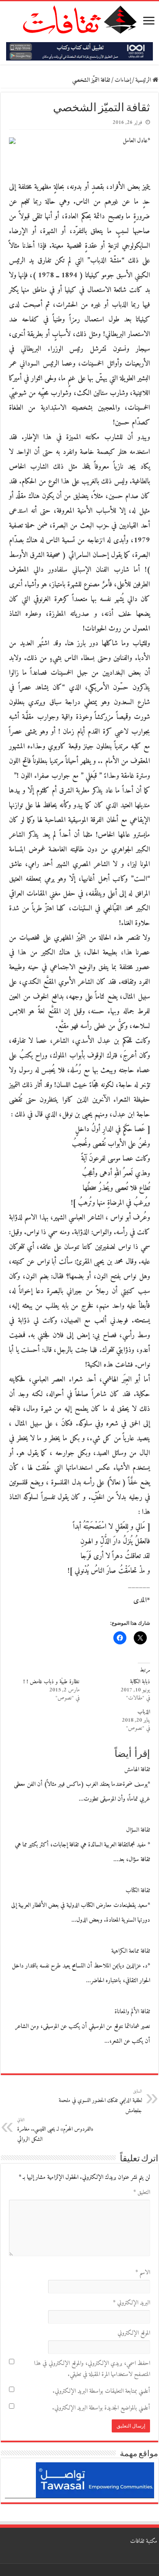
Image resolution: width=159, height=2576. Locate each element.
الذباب (144, 1712)
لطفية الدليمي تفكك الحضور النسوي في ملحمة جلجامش (100, 2102)
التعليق (142, 2193)
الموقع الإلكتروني (134, 2333)
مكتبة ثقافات (144, 2541)
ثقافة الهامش (137, 1770)
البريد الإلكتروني (131, 2303)
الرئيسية (144, 80)
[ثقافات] (79, 18)
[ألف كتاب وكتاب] (79, 51)
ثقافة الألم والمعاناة (132, 2012)
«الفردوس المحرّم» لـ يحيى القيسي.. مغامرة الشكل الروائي (55, 2130)
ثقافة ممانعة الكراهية (131, 1951)
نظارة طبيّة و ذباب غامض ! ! (51, 1682)
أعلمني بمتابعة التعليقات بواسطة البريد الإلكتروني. (101, 2391)
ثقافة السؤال (138, 1830)
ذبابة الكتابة (140, 1682)
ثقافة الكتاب (138, 1891)
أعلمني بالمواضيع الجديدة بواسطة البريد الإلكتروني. (101, 2408)
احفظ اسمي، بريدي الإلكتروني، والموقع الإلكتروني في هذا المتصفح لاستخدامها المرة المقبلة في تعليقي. (92, 2369)
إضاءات (123, 80)
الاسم (143, 2273)
